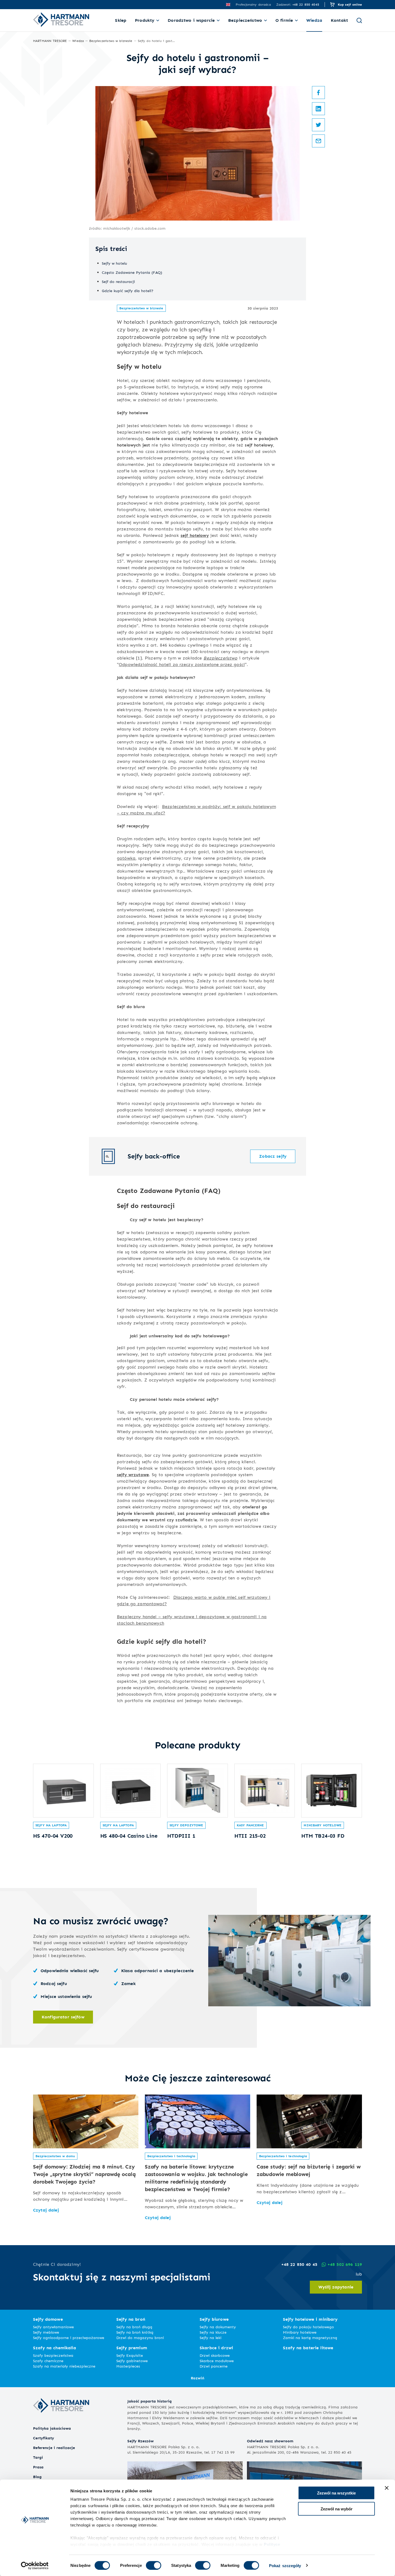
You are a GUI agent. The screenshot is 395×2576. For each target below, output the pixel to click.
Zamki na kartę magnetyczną (310, 2338)
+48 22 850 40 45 (299, 2264)
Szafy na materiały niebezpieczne (64, 2366)
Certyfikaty (44, 2438)
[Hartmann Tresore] (61, 2422)
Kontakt (339, 20)
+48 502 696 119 (345, 2264)
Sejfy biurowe (214, 2319)
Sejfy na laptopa (51, 1825)
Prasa (38, 2467)
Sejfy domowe (48, 2319)
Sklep (121, 20)
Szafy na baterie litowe (308, 2348)
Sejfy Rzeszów (141, 2441)
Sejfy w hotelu (114, 263)
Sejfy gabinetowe (132, 2361)
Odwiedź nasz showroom (270, 2441)
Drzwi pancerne (214, 2366)
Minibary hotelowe (322, 1825)
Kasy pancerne (250, 1825)
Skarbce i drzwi (216, 2348)
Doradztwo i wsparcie (191, 20)
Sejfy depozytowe (186, 1825)
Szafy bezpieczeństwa (53, 2355)
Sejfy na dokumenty (218, 2327)
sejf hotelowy (195, 535)
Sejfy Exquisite (130, 2355)
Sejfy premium (132, 2348)
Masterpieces (128, 2366)
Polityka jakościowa (52, 2428)
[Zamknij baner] (387, 2488)
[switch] (154, 2565)
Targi (38, 2457)
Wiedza (314, 20)
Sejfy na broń (131, 2319)
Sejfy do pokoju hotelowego (308, 2327)
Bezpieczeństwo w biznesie (141, 308)
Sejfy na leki (211, 2338)
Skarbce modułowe (217, 2361)
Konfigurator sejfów (63, 2017)
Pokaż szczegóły (285, 2565)
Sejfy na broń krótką (135, 2332)
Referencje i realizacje (54, 2448)
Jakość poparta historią (150, 2401)
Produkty (145, 20)
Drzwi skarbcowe (215, 2355)
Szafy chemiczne (48, 2361)
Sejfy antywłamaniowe (53, 2327)
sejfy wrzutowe (133, 1475)
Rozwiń (198, 2378)
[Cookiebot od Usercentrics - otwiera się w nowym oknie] (35, 2566)
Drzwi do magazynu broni (140, 2338)
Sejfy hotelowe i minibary (310, 2319)
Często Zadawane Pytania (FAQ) (132, 272)
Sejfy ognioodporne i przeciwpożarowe (69, 2338)
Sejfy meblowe (46, 2332)
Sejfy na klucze (213, 2332)
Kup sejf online (350, 4)
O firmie (284, 20)
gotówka (126, 858)
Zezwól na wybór (337, 2509)
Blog (37, 2477)
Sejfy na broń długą (134, 2327)
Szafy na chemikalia (55, 2348)
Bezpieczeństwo (245, 20)
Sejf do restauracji (118, 281)
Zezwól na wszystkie (336, 2493)
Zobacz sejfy (273, 1156)
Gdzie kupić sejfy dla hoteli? (128, 291)
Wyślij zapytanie (336, 2287)
